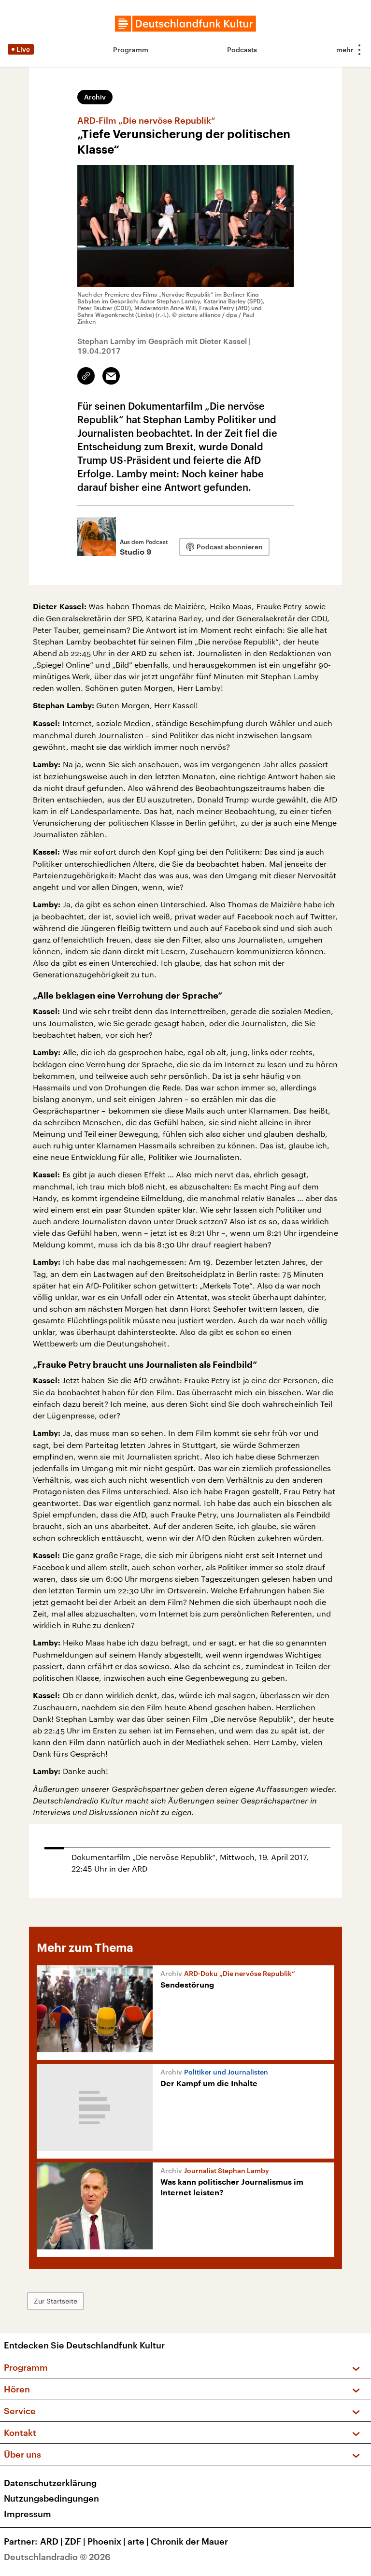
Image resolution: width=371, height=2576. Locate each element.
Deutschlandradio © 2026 (57, 2557)
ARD (51, 2541)
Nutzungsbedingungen (51, 2498)
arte (138, 2541)
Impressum (28, 2514)
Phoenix (107, 2541)
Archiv (95, 97)
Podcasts (242, 50)
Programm (131, 50)
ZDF (75, 2541)
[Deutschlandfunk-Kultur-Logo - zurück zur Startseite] (185, 24)
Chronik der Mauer (189, 2541)
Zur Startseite (56, 2301)
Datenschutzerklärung (50, 2483)
